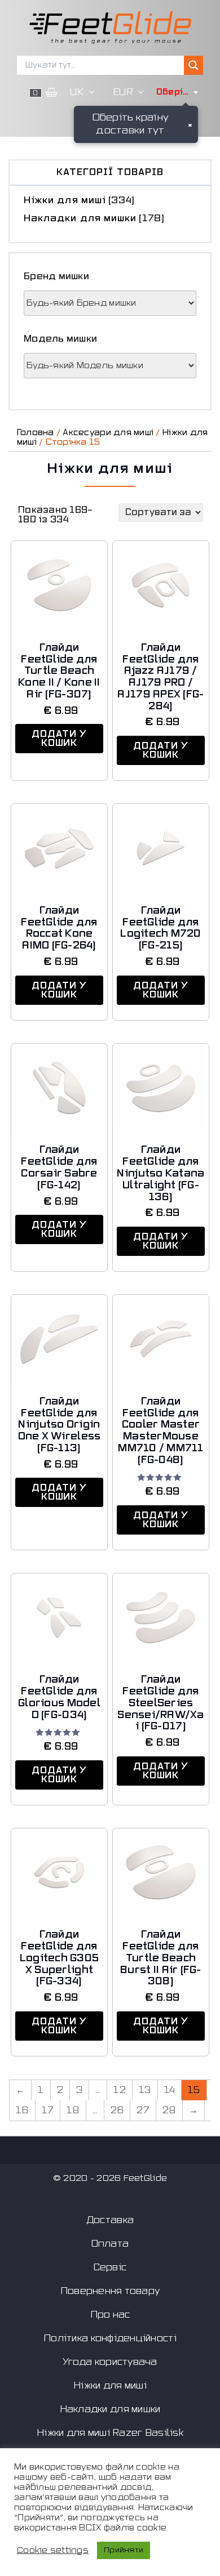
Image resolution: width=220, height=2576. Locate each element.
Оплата (110, 2244)
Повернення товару (110, 2291)
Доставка (110, 2220)
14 (170, 2090)
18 (73, 2110)
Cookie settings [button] (53, 2550)
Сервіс (110, 2268)
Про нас (110, 2315)
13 (145, 2090)
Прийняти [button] (124, 2550)
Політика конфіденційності (110, 2338)
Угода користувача (110, 2362)
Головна (36, 433)
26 (117, 2110)
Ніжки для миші (65, 200)
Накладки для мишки (80, 218)
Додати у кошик (59, 739)
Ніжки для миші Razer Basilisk (110, 2433)
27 (143, 2110)
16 (22, 2110)
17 (48, 2110)
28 (169, 2110)
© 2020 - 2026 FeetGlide (110, 2178)
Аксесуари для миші (108, 433)
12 (120, 2090)
